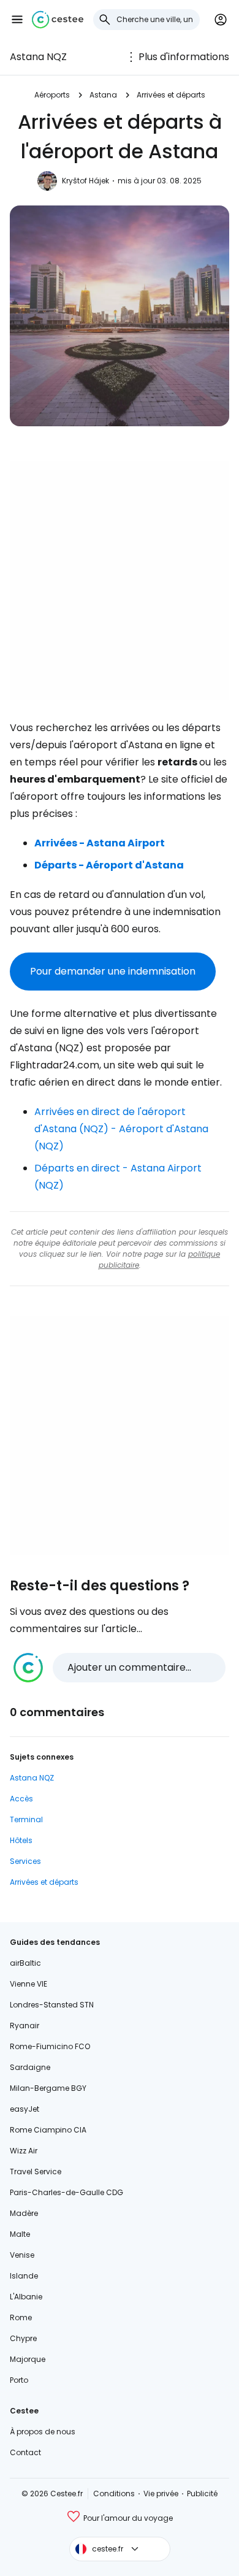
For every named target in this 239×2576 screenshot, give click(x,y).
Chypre (23, 2338)
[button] (17, 20)
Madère (24, 2213)
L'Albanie (26, 2297)
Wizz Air (24, 2151)
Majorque (28, 2359)
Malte (20, 2234)
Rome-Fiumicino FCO (50, 2046)
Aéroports (52, 95)
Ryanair (25, 2026)
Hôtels (21, 1840)
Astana (103, 95)
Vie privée (161, 2494)
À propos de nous (43, 2432)
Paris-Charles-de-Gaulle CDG (66, 2192)
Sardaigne (30, 2067)
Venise (22, 2255)
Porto (19, 2380)
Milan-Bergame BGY (48, 2088)
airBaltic (25, 1963)
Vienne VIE (28, 1984)
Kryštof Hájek (85, 181)
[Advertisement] (120, 580)
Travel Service (36, 2172)
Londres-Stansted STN (52, 2005)
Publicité (202, 2494)
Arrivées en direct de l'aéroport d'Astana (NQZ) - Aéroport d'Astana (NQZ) (121, 1129)
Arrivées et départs (171, 95)
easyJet (25, 2109)
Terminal (26, 1819)
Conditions (114, 2494)
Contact (25, 2452)
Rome (21, 2317)
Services (25, 1861)
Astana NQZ (38, 57)
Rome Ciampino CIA (48, 2130)
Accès (21, 1799)
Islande (24, 2276)
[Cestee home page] (58, 20)
